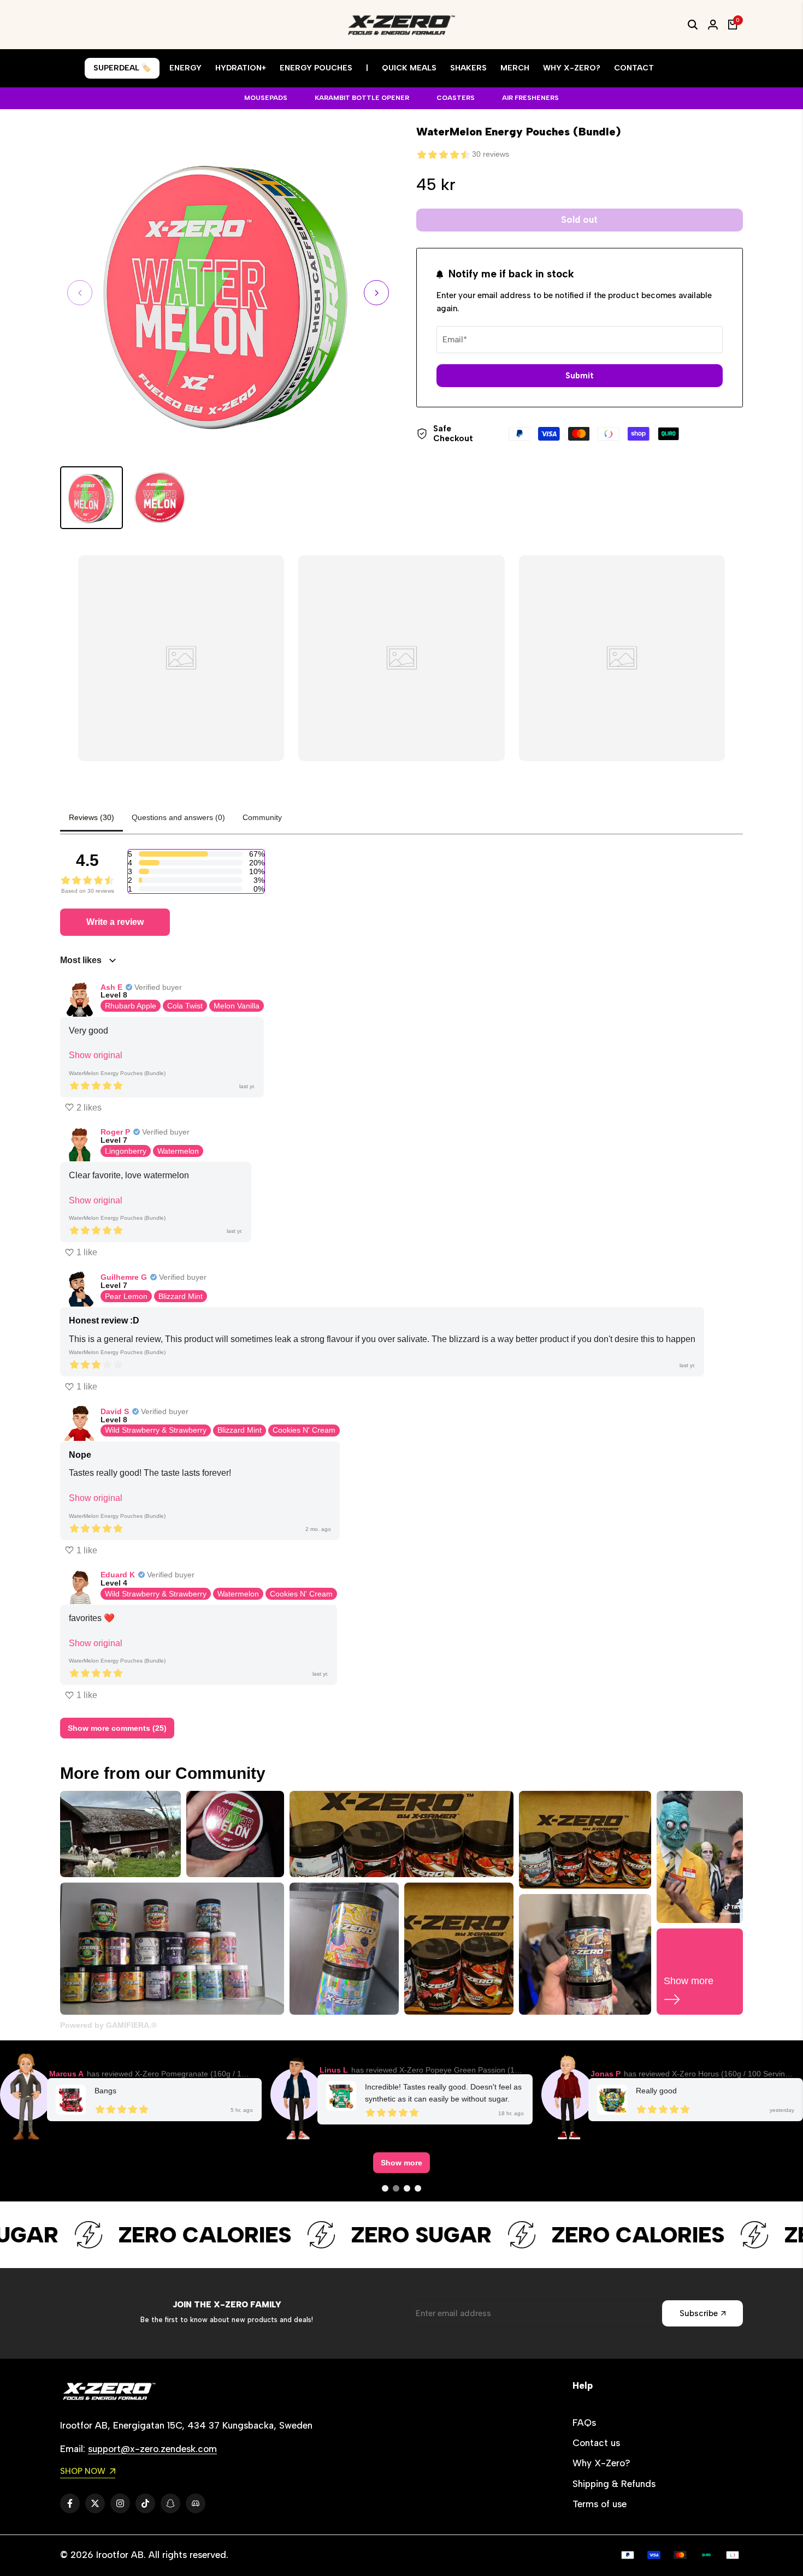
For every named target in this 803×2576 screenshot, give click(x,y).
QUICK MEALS (409, 68)
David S (115, 1411)
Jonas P (606, 2074)
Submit (580, 376)
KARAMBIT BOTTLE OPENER (362, 98)
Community (262, 817)
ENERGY (185, 68)
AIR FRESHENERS (530, 98)
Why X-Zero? (601, 2463)
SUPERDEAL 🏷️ (122, 68)
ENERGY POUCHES (316, 68)
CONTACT (634, 68)
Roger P (115, 1132)
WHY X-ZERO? (572, 68)
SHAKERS (468, 68)
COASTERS (456, 98)
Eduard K (118, 1575)
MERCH (515, 68)
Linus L (334, 2070)
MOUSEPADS (266, 98)
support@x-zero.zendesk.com (152, 2449)
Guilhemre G (124, 1277)
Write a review (115, 922)
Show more (401, 2163)
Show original (96, 1055)
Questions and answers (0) (178, 817)
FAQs (584, 2423)
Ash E (111, 987)
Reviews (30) (91, 817)
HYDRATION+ (241, 68)
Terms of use (600, 2504)
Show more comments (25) (117, 1728)
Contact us (596, 2443)
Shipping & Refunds (614, 2484)
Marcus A (66, 2074)
